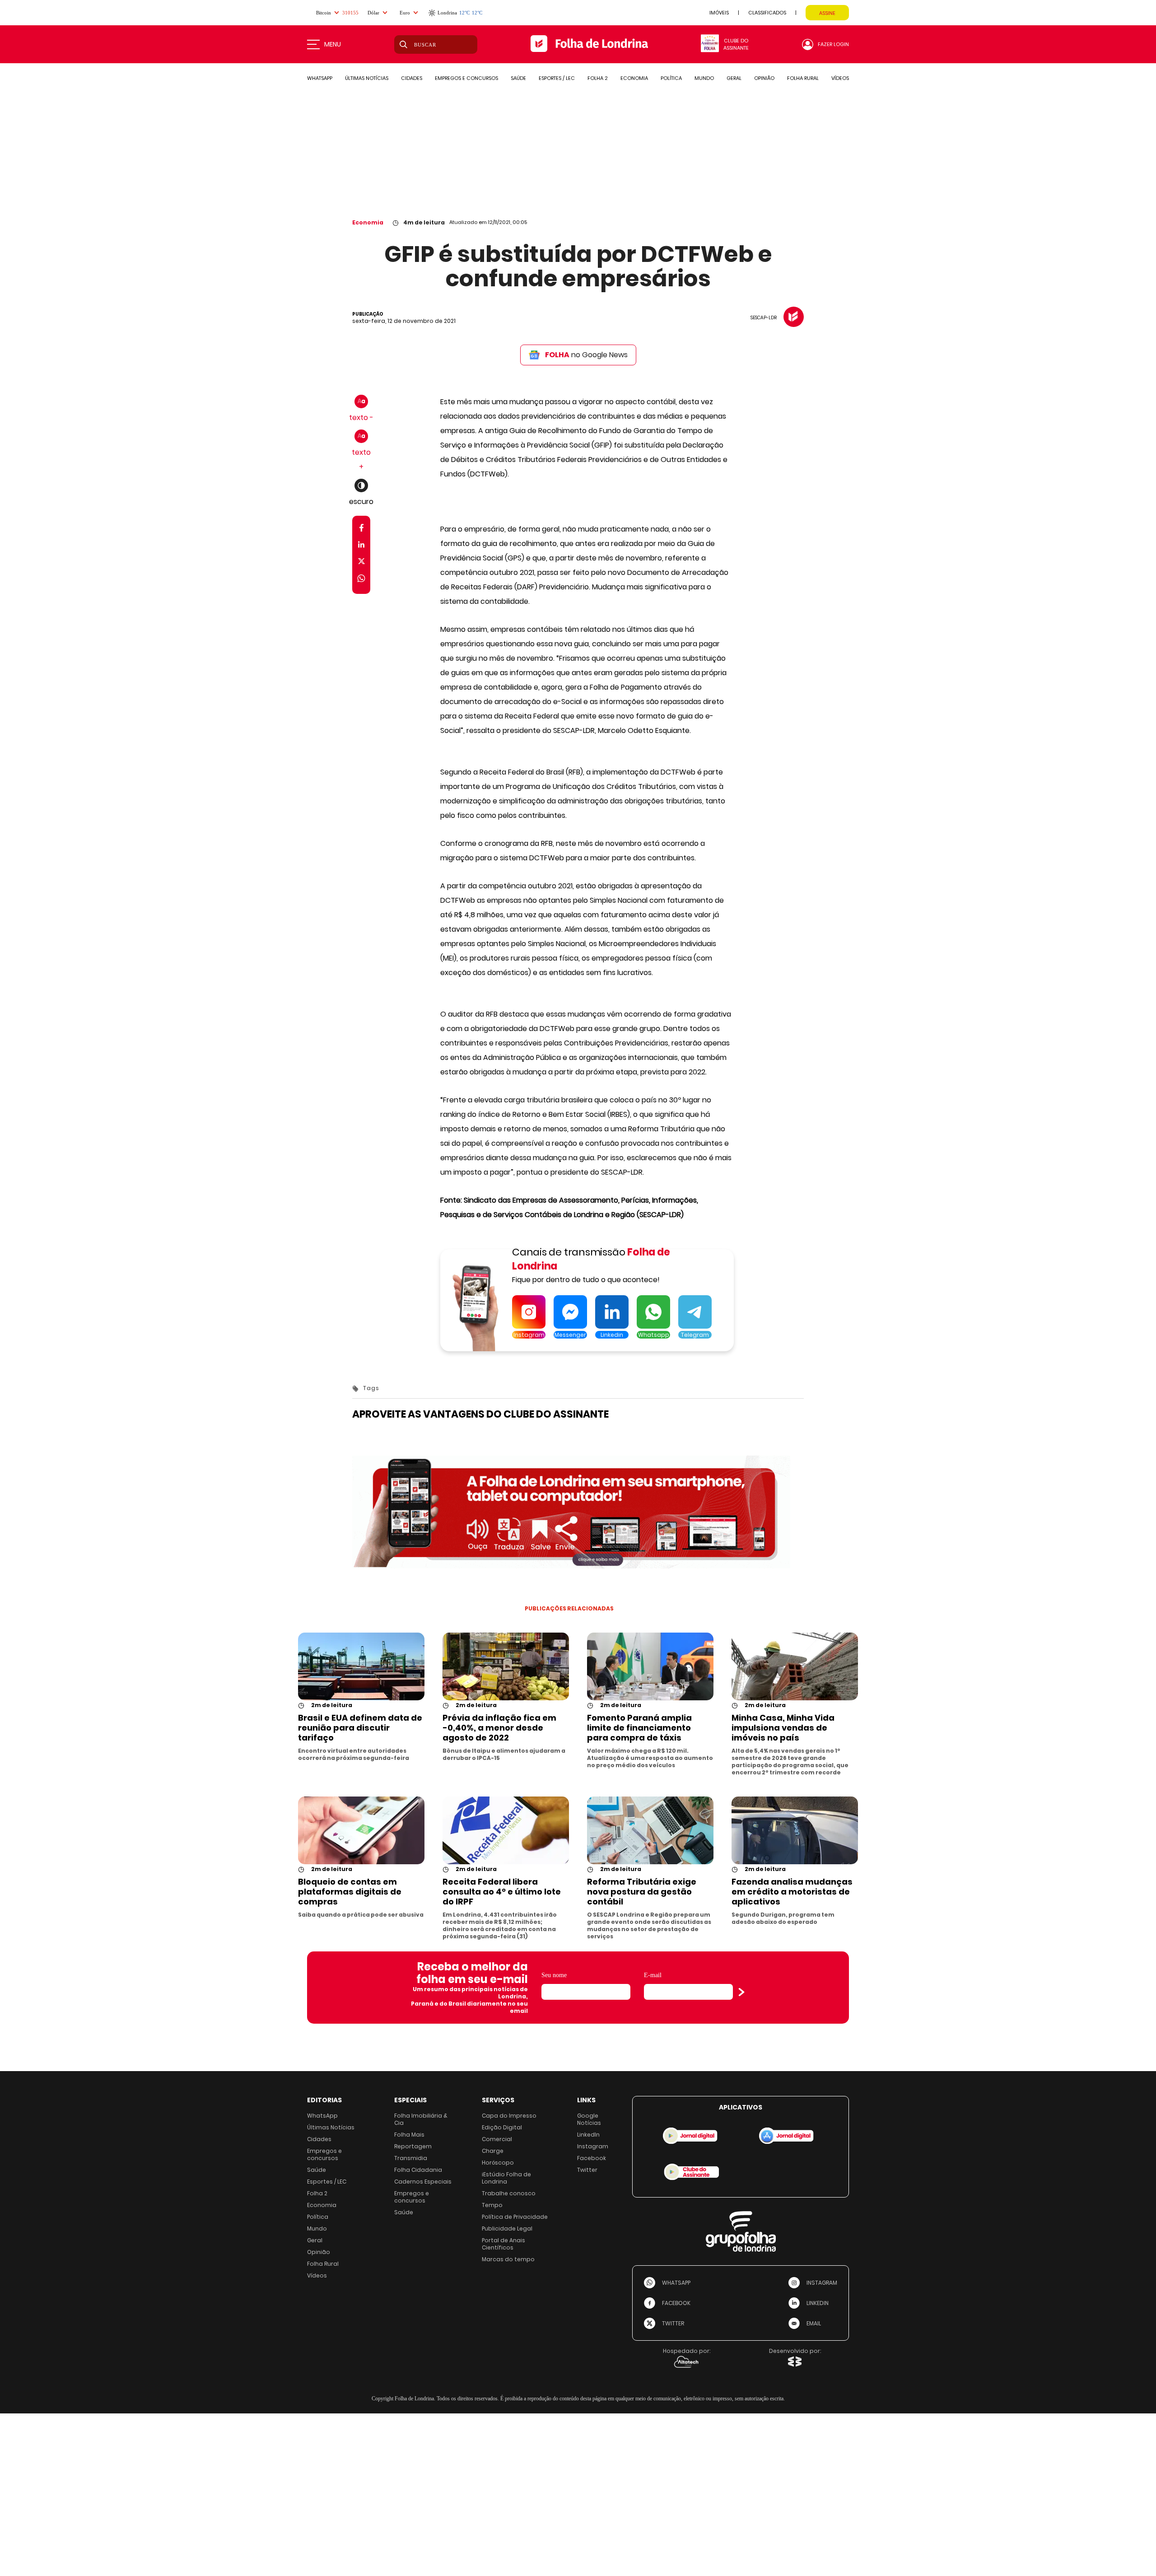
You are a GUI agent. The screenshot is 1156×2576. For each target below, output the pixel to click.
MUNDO (704, 78)
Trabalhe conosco (509, 2193)
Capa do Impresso (509, 2116)
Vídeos (317, 2275)
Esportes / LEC (327, 2182)
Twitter (587, 2170)
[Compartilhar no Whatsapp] (361, 580)
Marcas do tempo (508, 2259)
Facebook (592, 2158)
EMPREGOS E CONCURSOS (466, 78)
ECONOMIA (634, 78)
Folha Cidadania (418, 2170)
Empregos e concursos (324, 2154)
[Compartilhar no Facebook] (361, 530)
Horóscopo (498, 2163)
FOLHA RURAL (803, 78)
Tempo (492, 2205)
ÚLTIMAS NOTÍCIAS (367, 78)
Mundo (317, 2228)
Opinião (319, 2252)
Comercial (497, 2139)
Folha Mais (409, 2135)
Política (318, 2217)
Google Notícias (589, 2119)
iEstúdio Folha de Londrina (506, 2178)
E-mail (653, 1975)
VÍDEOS (840, 78)
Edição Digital (502, 2127)
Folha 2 (317, 2193)
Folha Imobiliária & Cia (421, 2119)
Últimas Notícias (331, 2127)
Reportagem (413, 2146)
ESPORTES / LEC (557, 78)
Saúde (317, 2170)
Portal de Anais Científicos (503, 2244)
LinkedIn (588, 2135)
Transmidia (411, 2158)
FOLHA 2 (598, 78)
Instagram (593, 2146)
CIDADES (412, 78)
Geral (315, 2240)
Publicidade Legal (507, 2228)
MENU (333, 44)
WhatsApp (322, 2116)
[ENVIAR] (741, 1992)
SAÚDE (518, 78)
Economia (368, 222)
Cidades (319, 2139)
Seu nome (554, 1975)
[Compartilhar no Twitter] (361, 563)
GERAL (734, 78)
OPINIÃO (764, 78)
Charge (493, 2151)
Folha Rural (323, 2264)
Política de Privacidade (515, 2217)
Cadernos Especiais (423, 2182)
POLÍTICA (671, 78)
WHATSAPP (320, 78)
